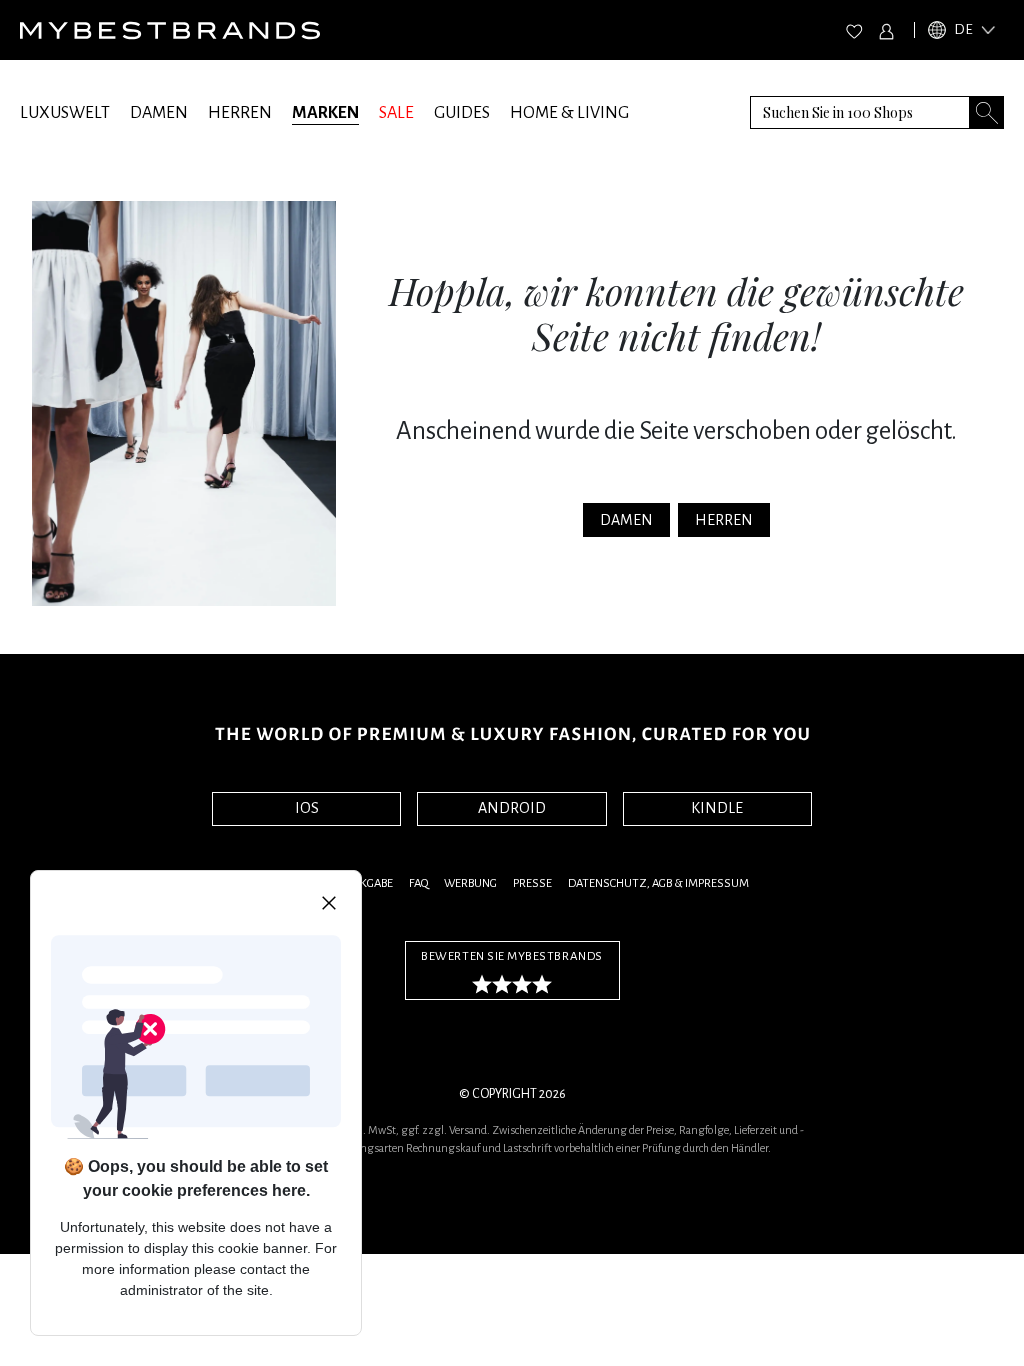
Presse (532, 883)
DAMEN (159, 113)
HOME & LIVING (569, 113)
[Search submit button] (987, 112)
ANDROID (512, 808)
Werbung (470, 883)
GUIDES (462, 113)
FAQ (418, 883)
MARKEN (325, 113)
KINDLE (717, 808)
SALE (396, 113)
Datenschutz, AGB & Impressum (658, 883)
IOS (307, 808)
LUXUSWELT (65, 113)
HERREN (240, 113)
